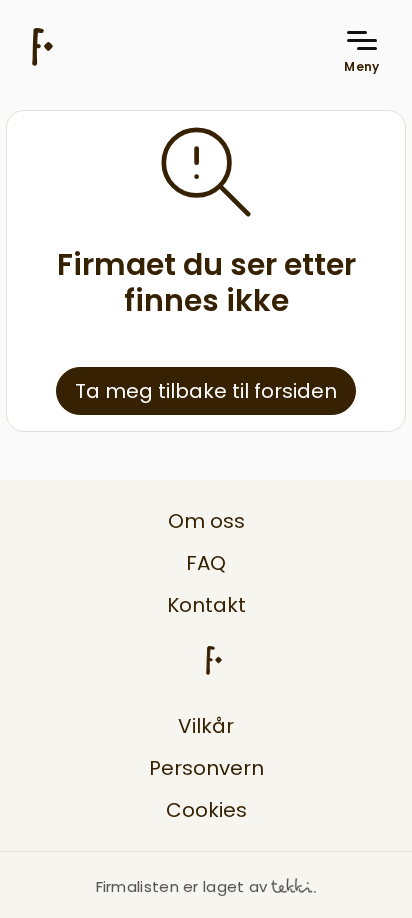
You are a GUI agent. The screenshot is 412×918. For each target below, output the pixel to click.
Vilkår (206, 726)
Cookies (206, 810)
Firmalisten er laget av (182, 886)
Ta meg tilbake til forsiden (206, 391)
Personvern (206, 768)
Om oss (206, 521)
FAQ (206, 563)
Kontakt (206, 605)
